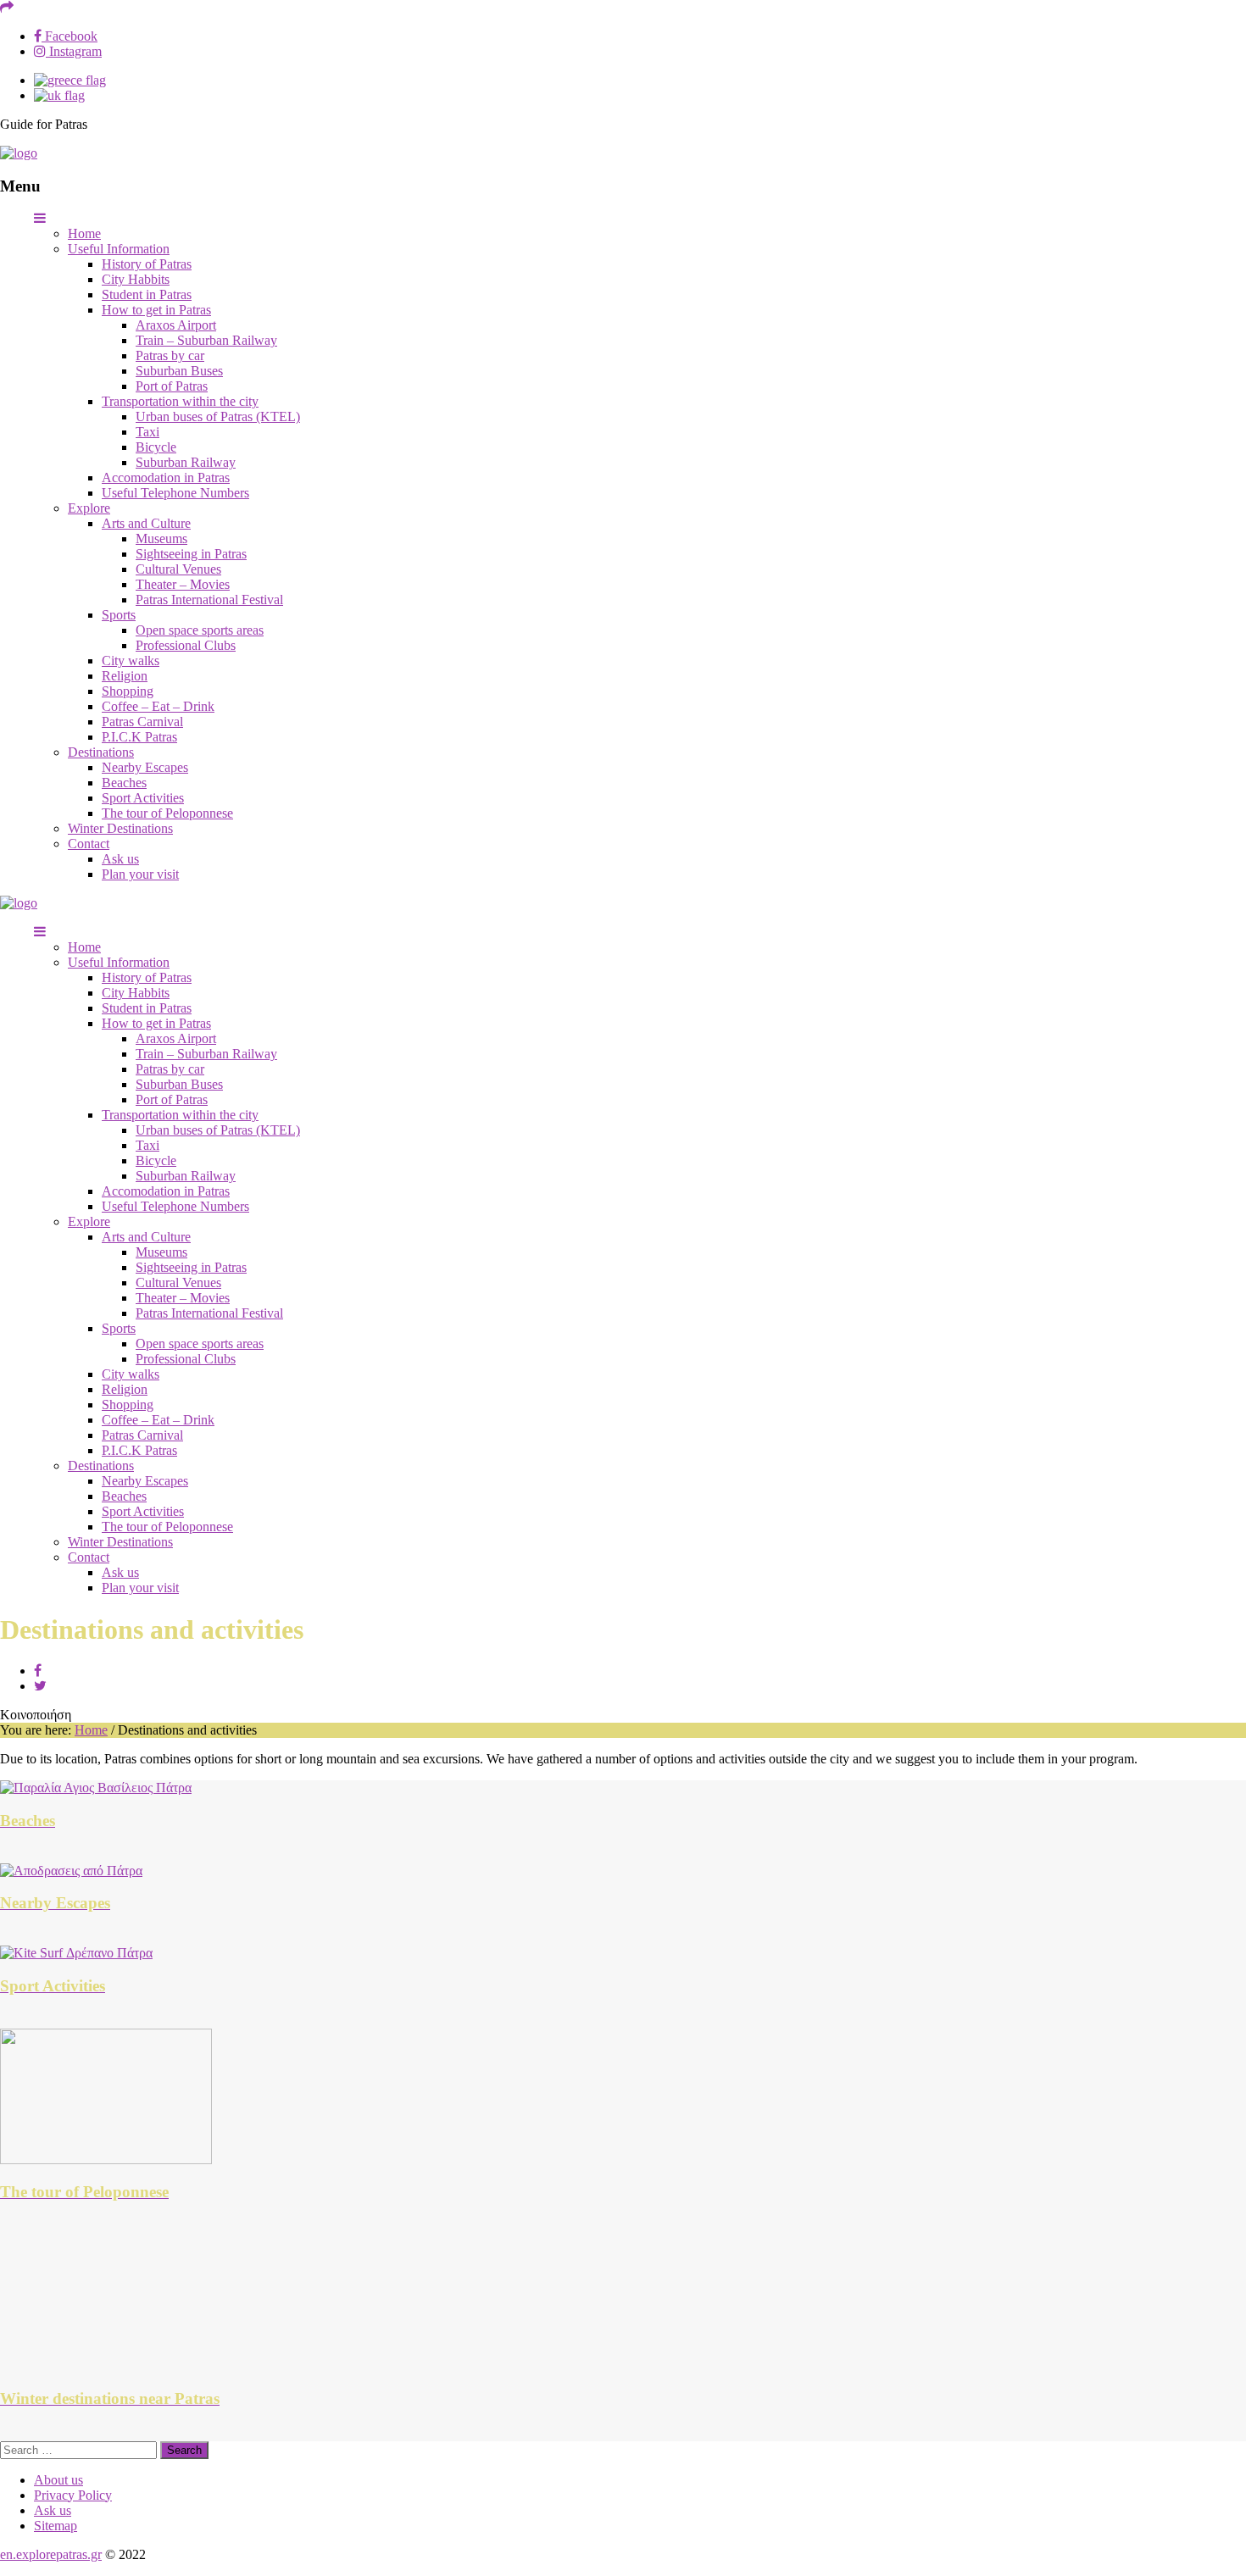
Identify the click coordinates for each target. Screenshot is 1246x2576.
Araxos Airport (176, 325)
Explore (89, 508)
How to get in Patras (156, 310)
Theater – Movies (183, 584)
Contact (89, 844)
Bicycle (156, 447)
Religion (125, 676)
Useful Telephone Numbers (175, 493)
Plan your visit (140, 874)
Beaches (124, 783)
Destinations (101, 752)
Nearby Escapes (145, 767)
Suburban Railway (186, 462)
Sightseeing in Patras (191, 554)
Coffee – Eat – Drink (158, 706)
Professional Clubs (186, 645)
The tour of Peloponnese (167, 813)
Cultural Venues (178, 569)
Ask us (120, 859)
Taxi (147, 432)
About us (58, 2480)
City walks (131, 661)
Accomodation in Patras (166, 477)
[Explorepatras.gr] (19, 153)
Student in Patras (147, 294)
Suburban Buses (179, 371)
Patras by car (170, 355)
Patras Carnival (142, 722)
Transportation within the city (180, 401)
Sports (119, 615)
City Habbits (136, 279)
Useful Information (119, 249)
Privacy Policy (73, 2495)
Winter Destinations (120, 828)
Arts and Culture (146, 523)
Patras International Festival (209, 600)
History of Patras (147, 264)
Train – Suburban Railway (206, 340)
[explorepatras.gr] (70, 80)
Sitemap (56, 2526)
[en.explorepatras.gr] (59, 95)
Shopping (128, 691)
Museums (161, 539)
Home (84, 233)
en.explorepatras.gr (51, 2554)
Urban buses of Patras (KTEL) (218, 416)
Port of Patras (172, 386)
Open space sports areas (200, 630)
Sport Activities (143, 798)
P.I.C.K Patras (139, 737)
